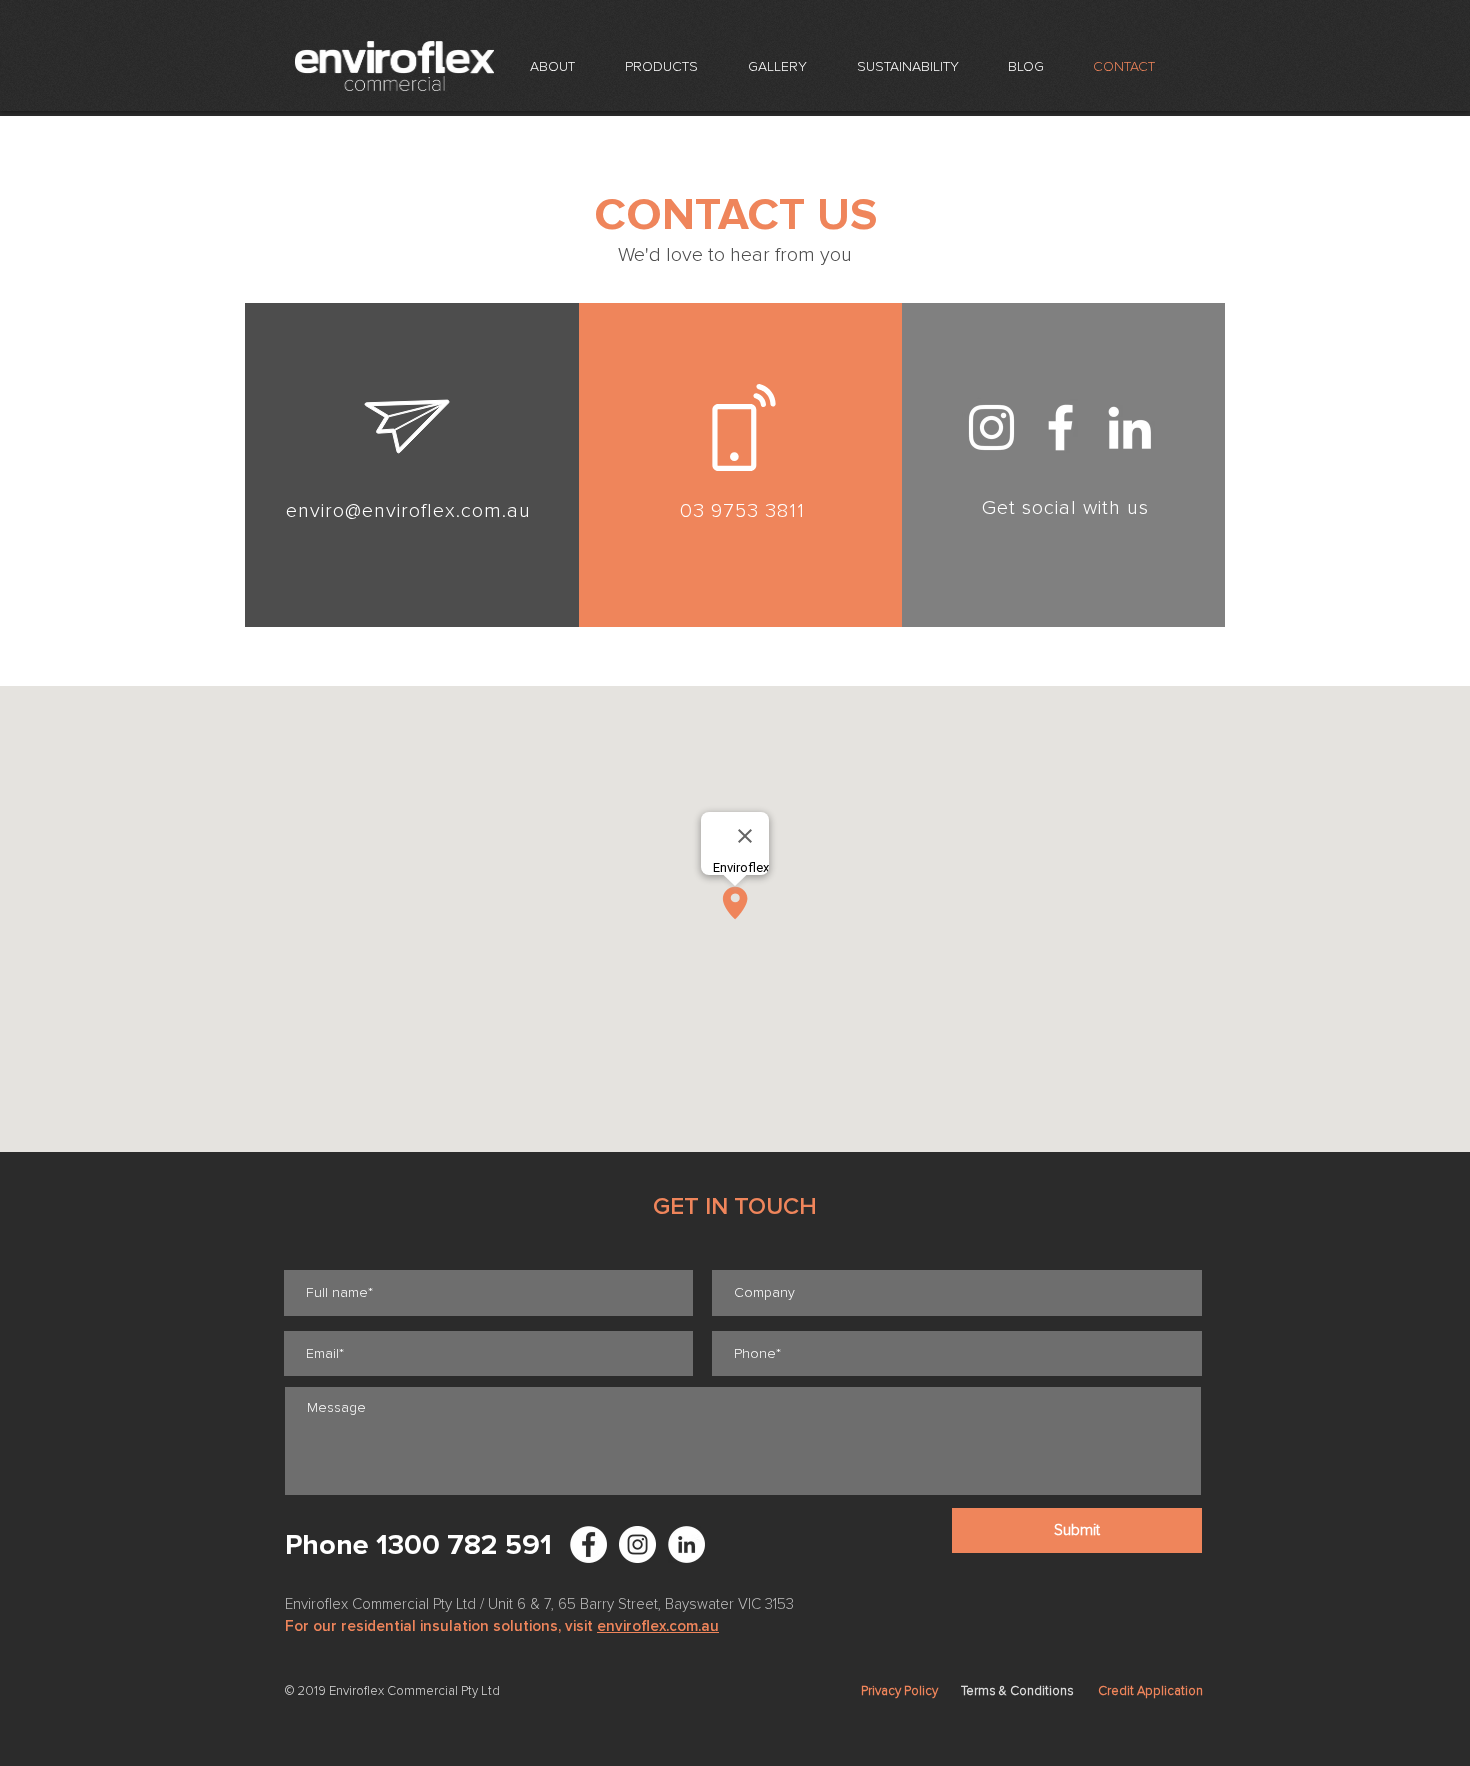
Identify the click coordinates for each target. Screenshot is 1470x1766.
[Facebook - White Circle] (588, 1544)
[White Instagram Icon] (991, 427)
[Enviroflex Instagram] (637, 1544)
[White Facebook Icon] (1060, 427)
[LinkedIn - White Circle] (686, 1544)
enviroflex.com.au (658, 1626)
